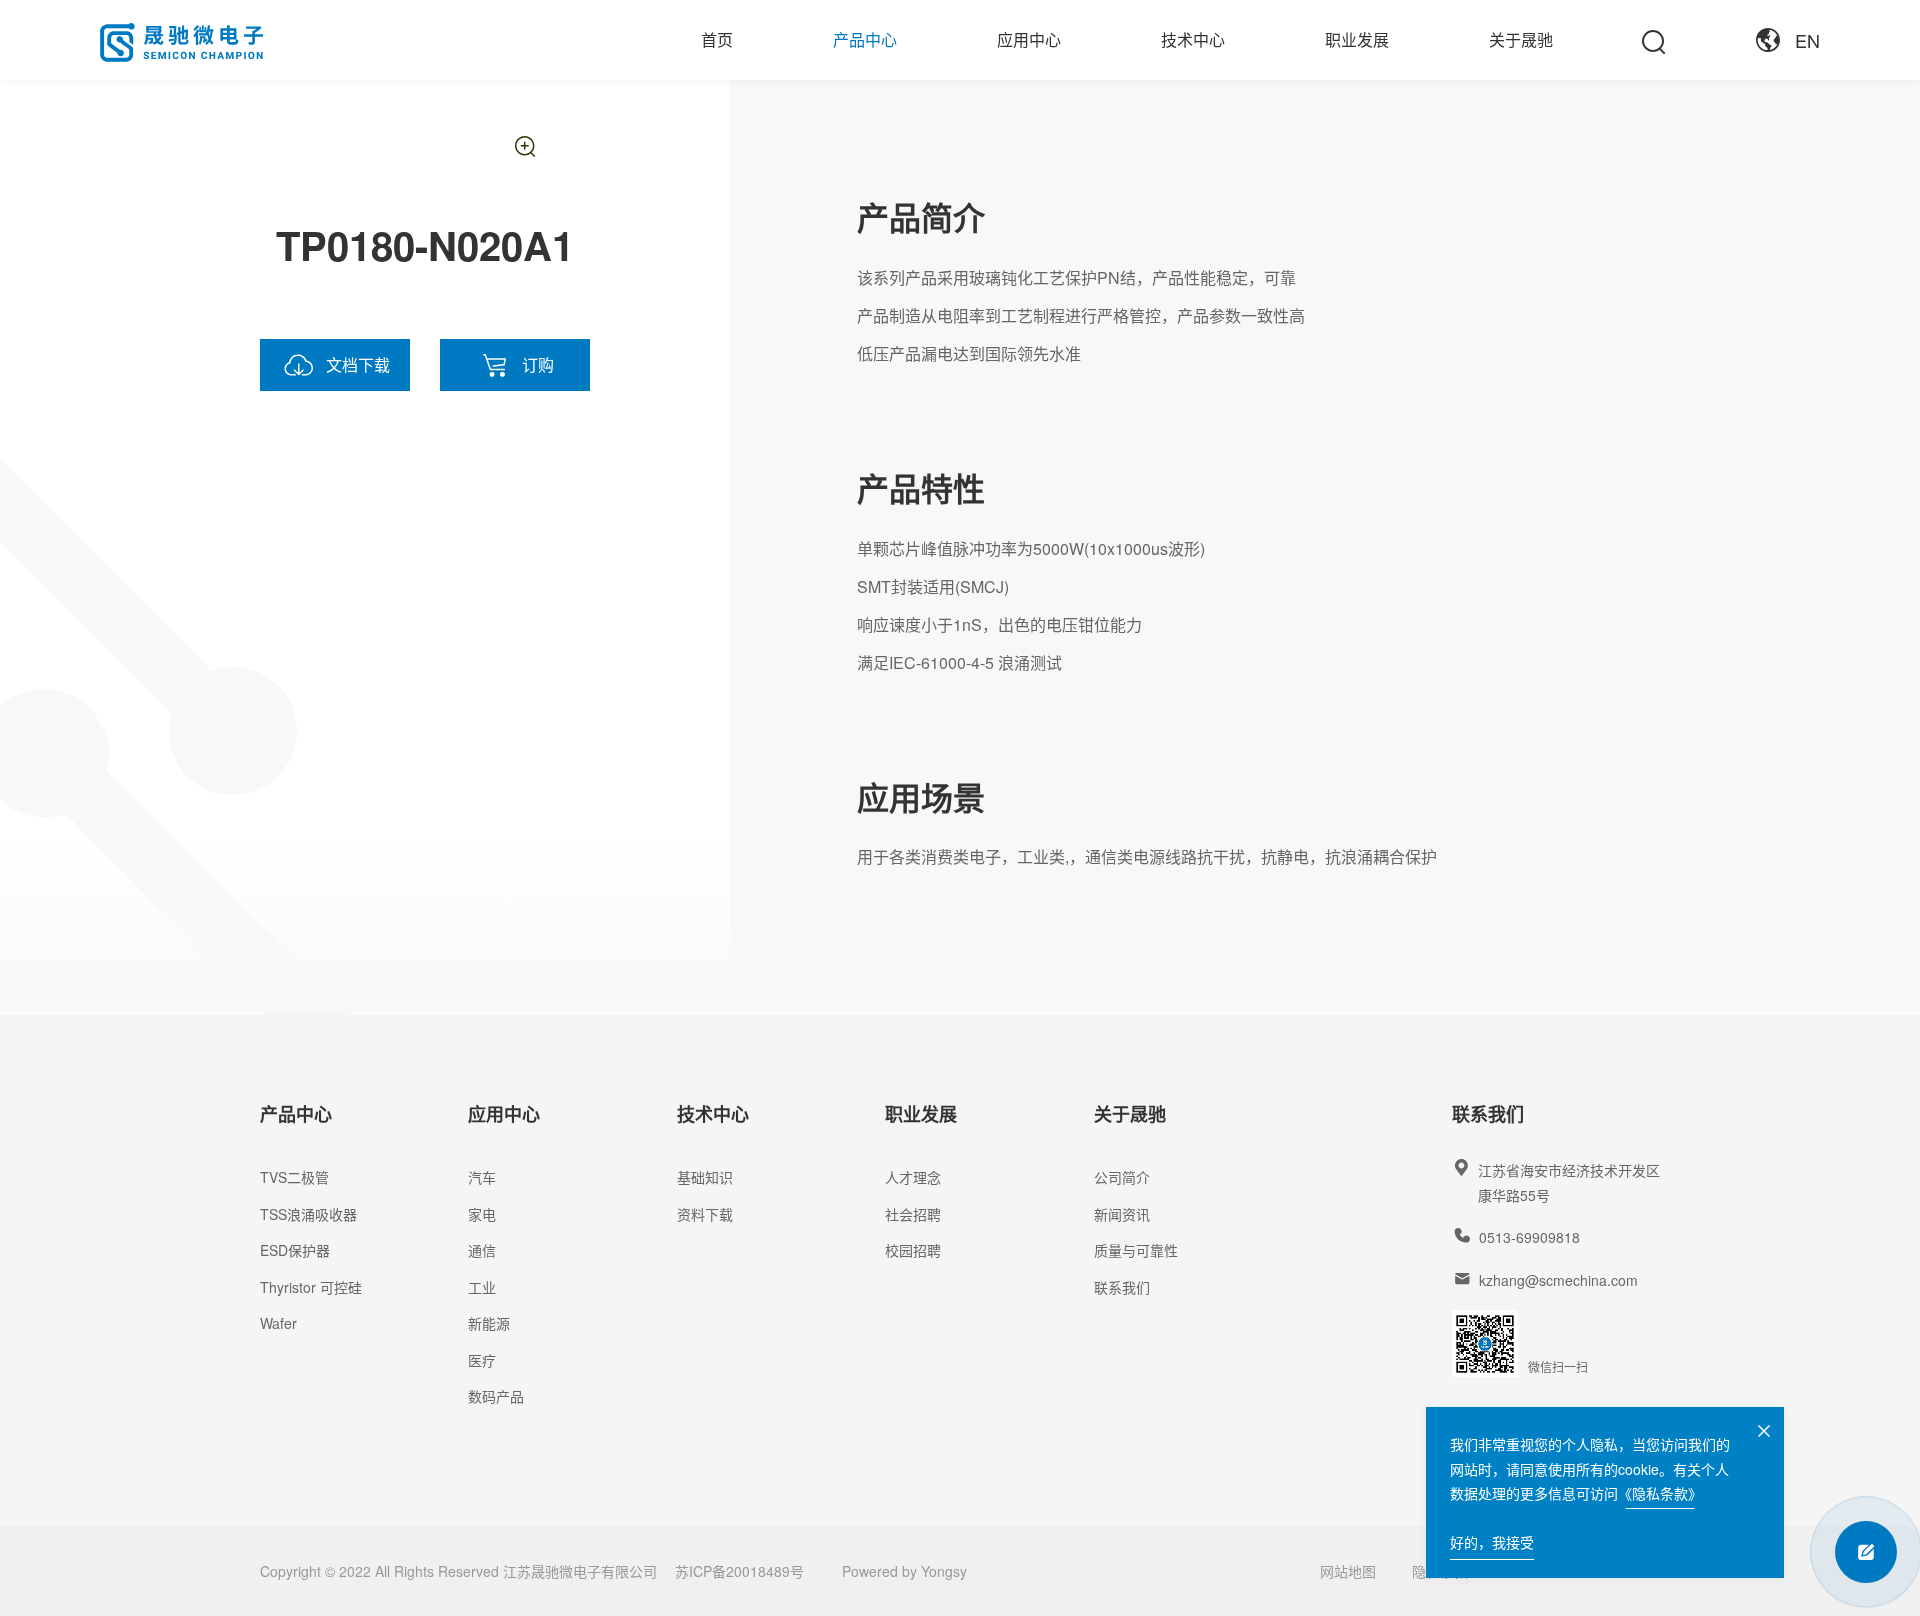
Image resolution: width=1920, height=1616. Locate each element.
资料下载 (705, 1214)
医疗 (482, 1360)
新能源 (489, 1323)
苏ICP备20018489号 (739, 1571)
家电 (482, 1214)
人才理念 (913, 1177)
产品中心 (865, 39)
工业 (482, 1287)
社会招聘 (913, 1214)
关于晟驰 (1521, 39)
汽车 (482, 1177)
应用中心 (1029, 39)
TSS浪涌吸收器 (308, 1214)
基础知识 (705, 1177)
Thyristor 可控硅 (311, 1287)
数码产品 (496, 1396)
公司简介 (1122, 1177)
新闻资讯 (1122, 1214)
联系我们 (1122, 1287)
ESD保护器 (295, 1250)
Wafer (278, 1323)
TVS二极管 (294, 1177)
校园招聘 (913, 1250)
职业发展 (1357, 39)
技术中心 (1193, 39)
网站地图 (1348, 1571)
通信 (482, 1250)
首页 (717, 39)
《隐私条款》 (1660, 1493)
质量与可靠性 (1136, 1250)
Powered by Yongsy (904, 1571)
